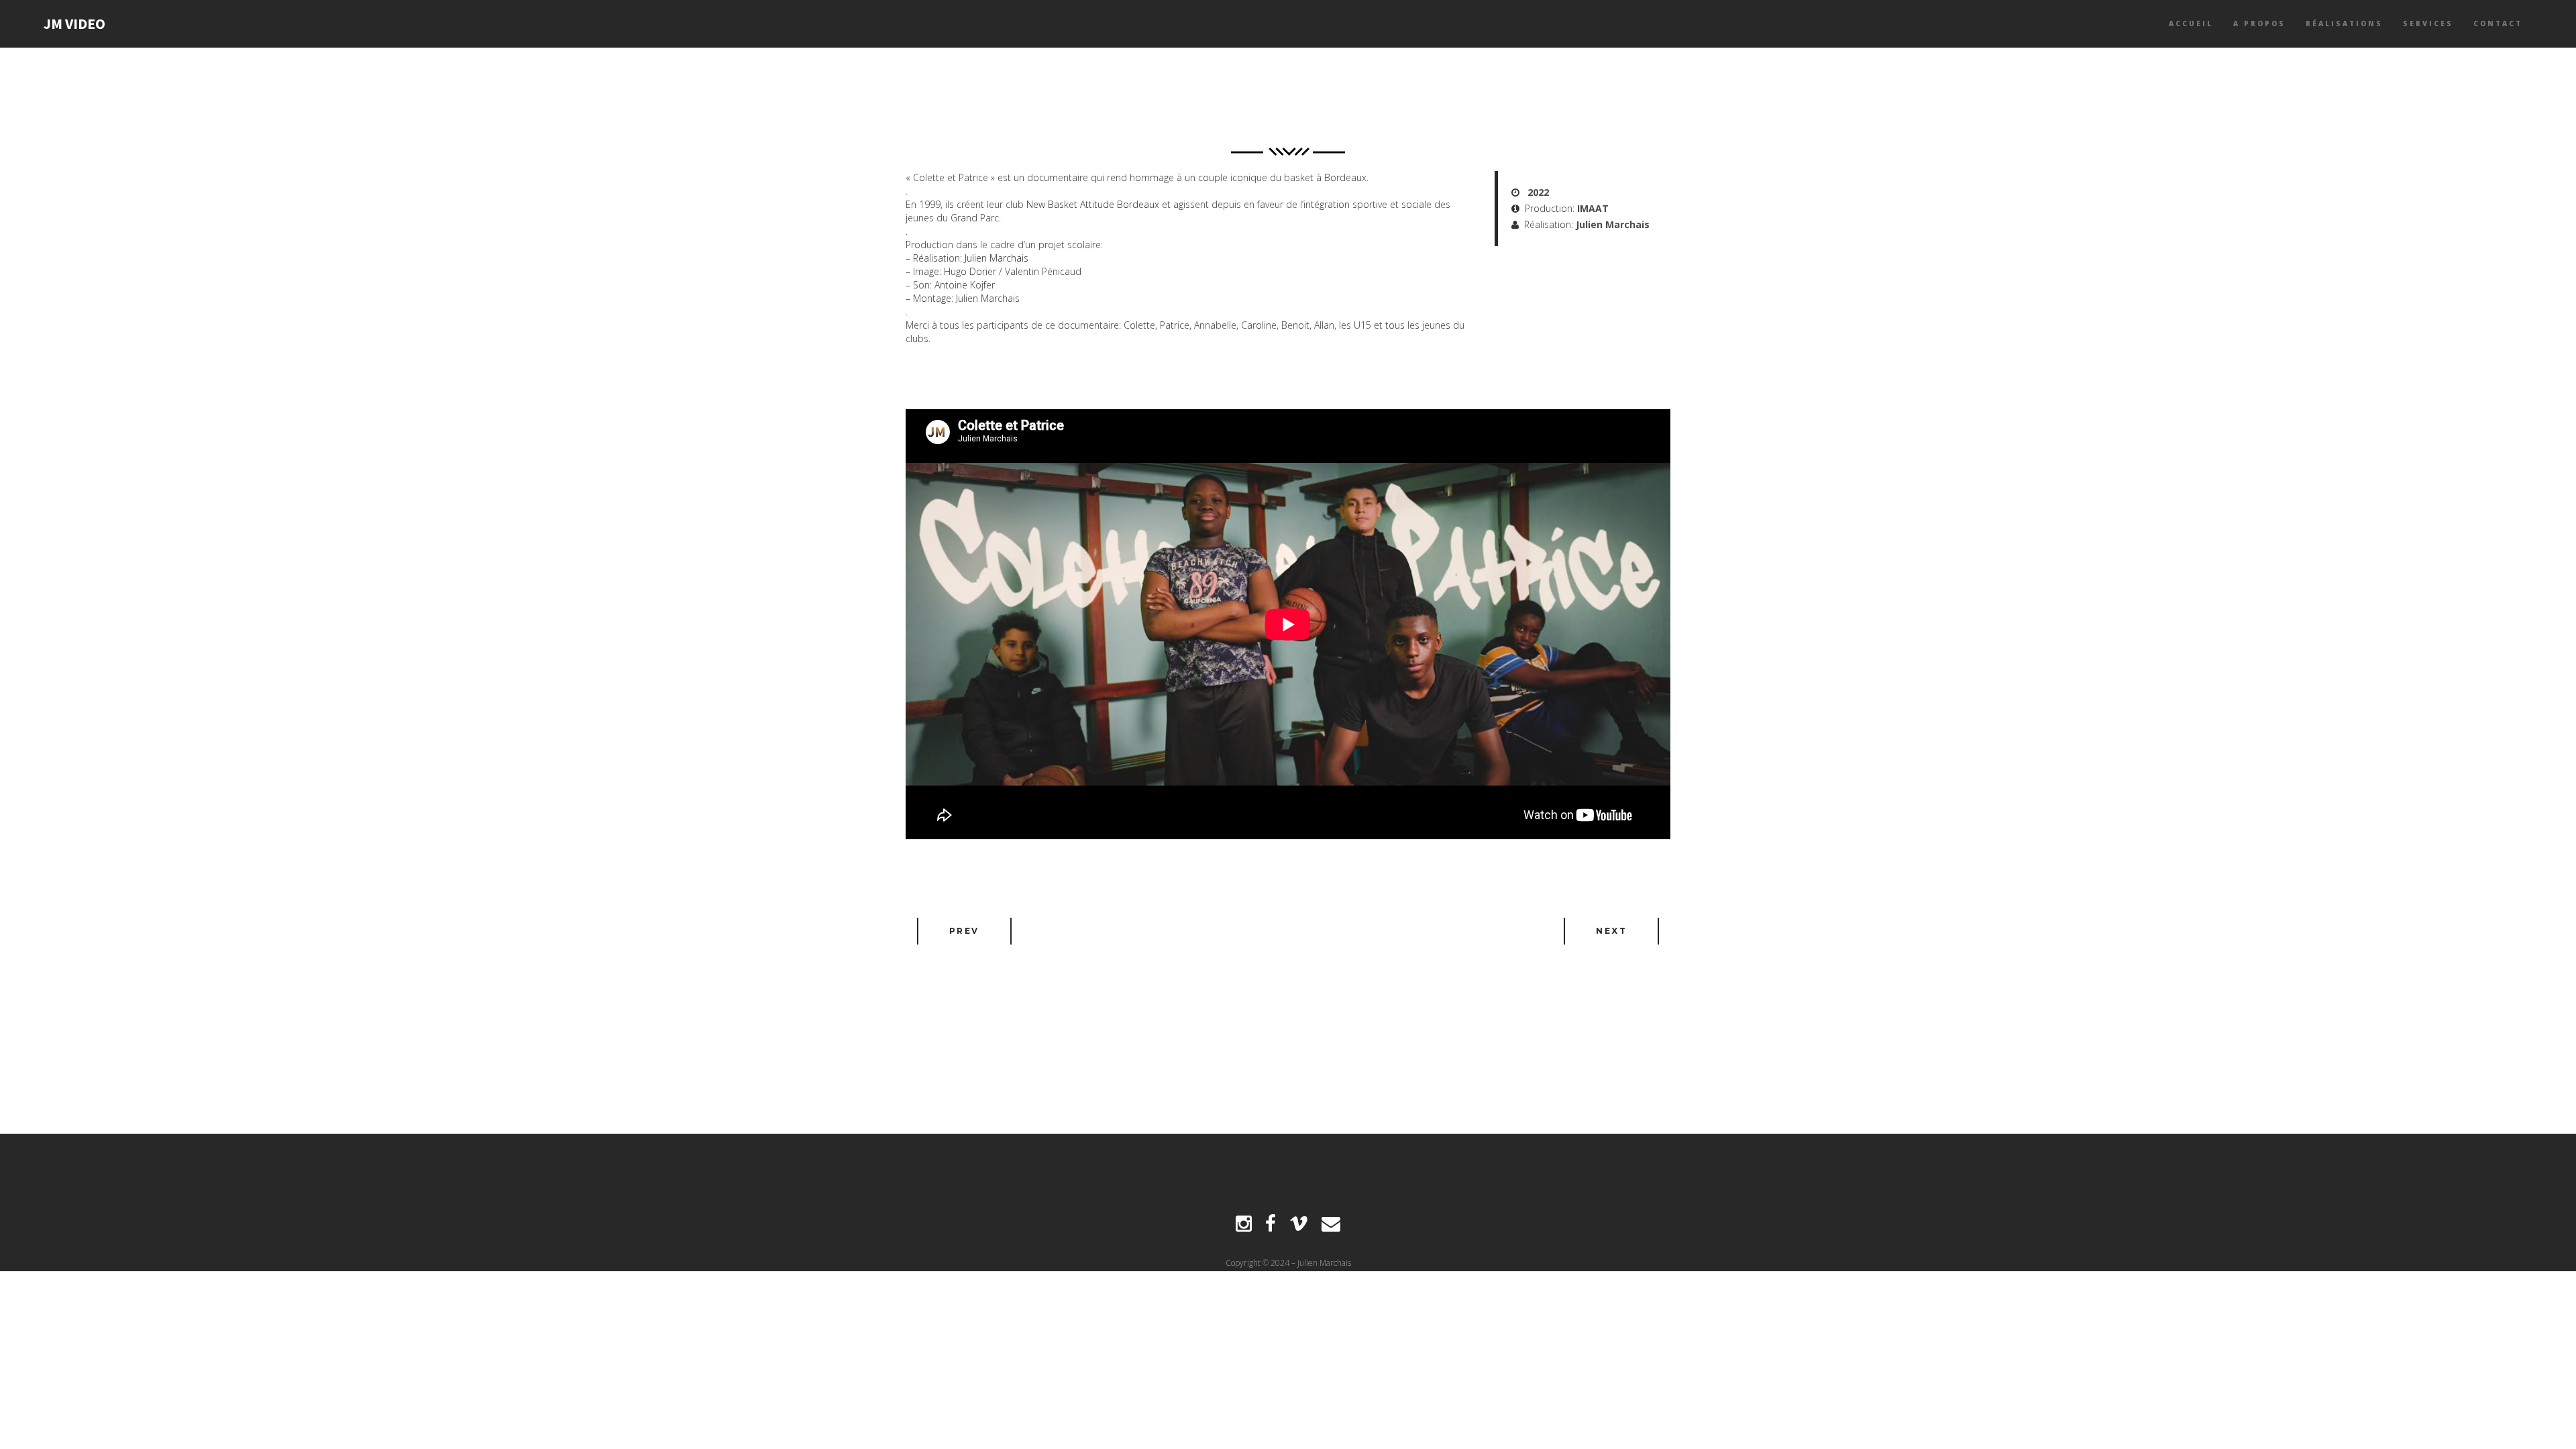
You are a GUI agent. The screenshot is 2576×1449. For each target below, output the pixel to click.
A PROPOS (2259, 23)
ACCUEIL (2191, 23)
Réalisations (2344, 23)
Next (1611, 931)
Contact (2498, 23)
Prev (964, 931)
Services (2428, 23)
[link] (1093, 204)
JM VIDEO (74, 23)
